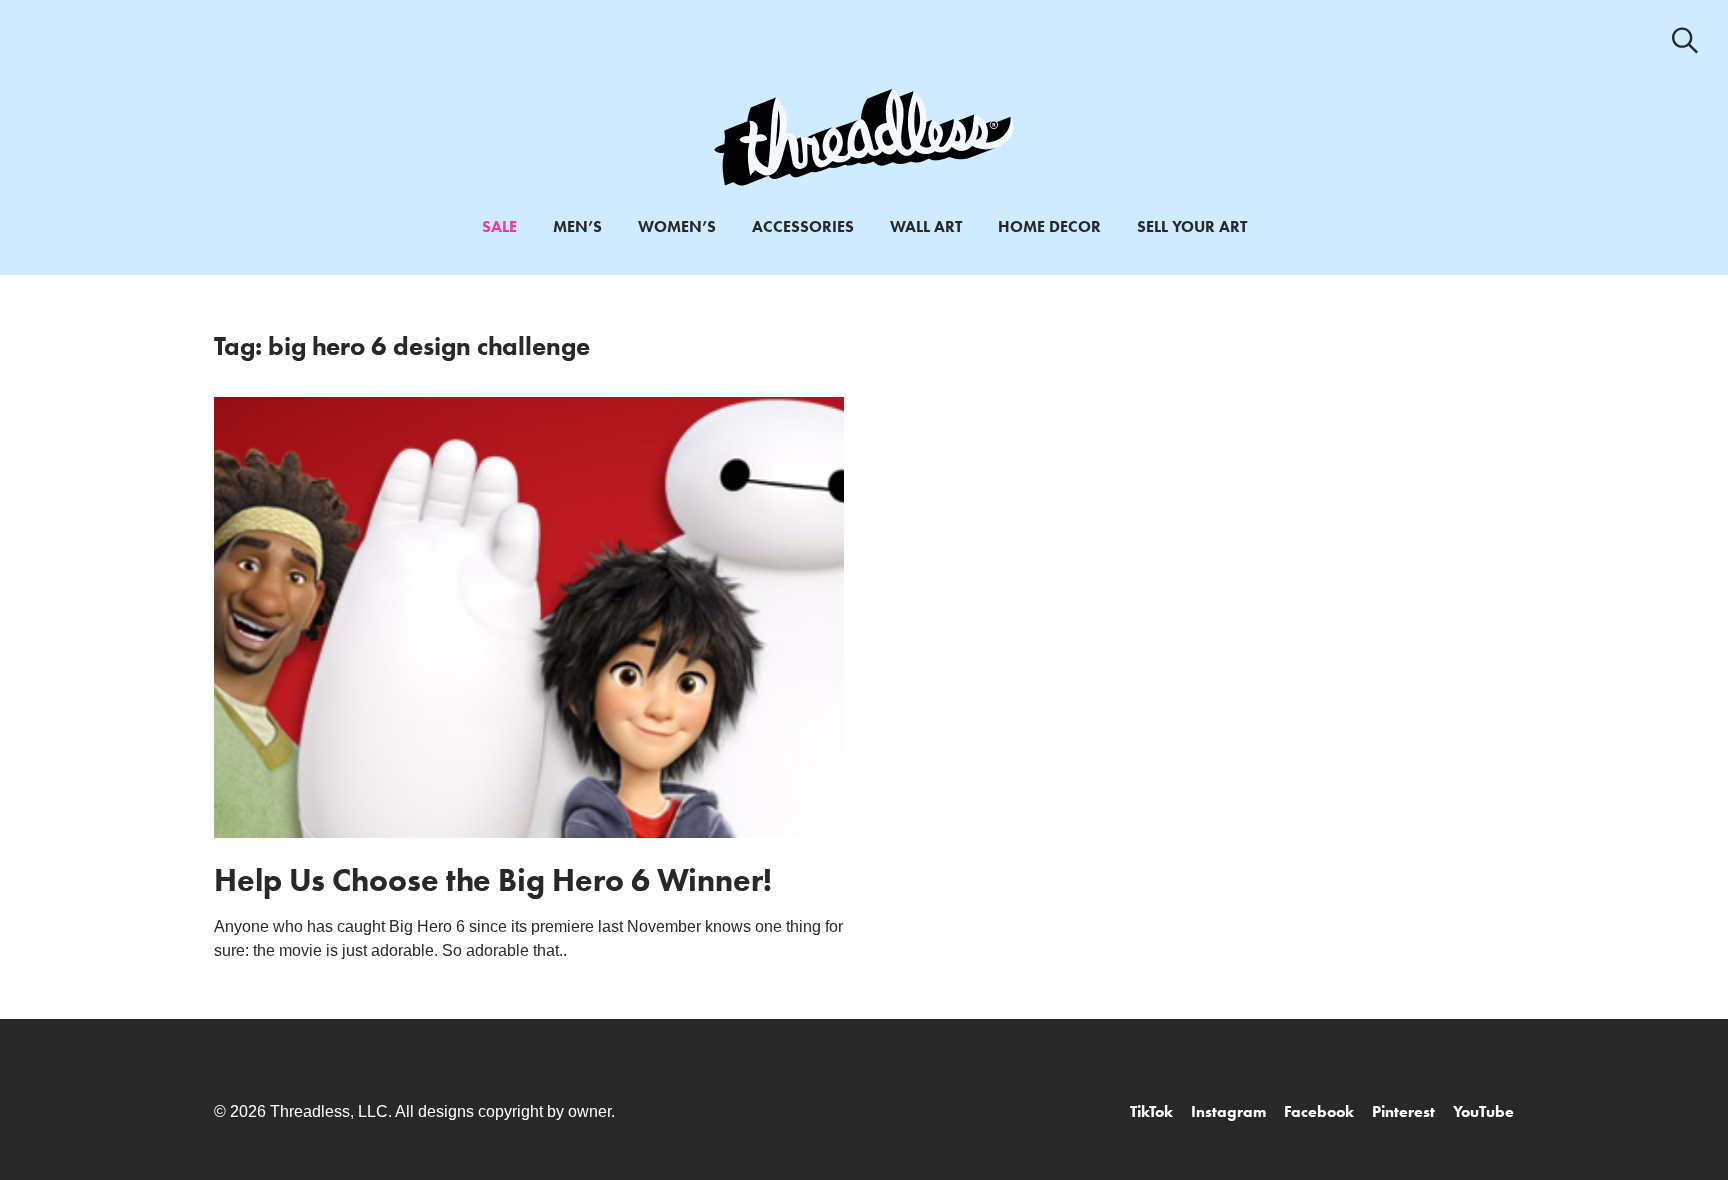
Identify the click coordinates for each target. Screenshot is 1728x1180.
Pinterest (1403, 1111)
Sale (499, 226)
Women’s (677, 226)
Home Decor (1049, 226)
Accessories (803, 226)
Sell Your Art (1192, 226)
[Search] (1685, 40)
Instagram (1228, 1111)
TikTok (1151, 1111)
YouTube (1483, 1111)
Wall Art (926, 226)
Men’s (577, 226)
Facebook (1319, 1111)
